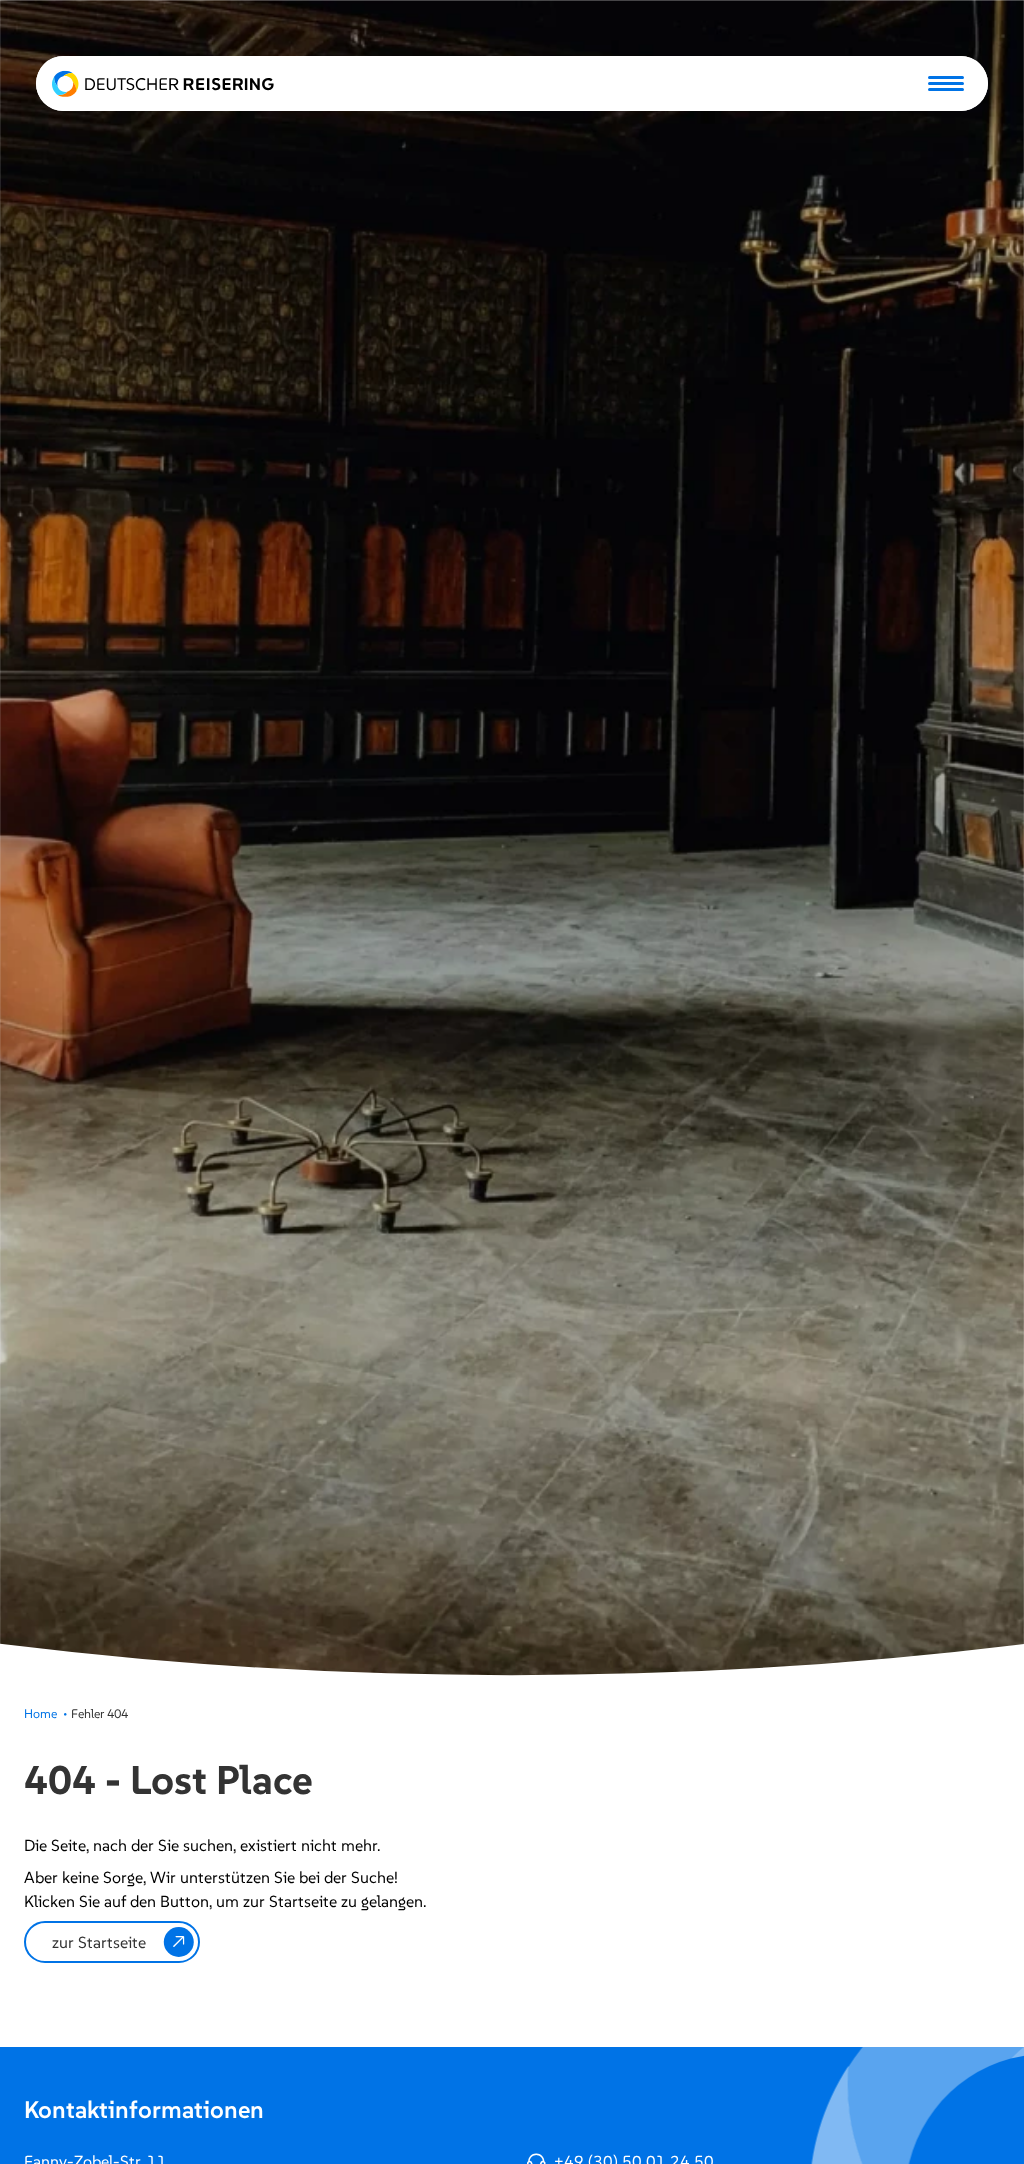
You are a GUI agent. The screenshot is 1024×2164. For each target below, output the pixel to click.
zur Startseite (99, 1942)
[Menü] (946, 83)
